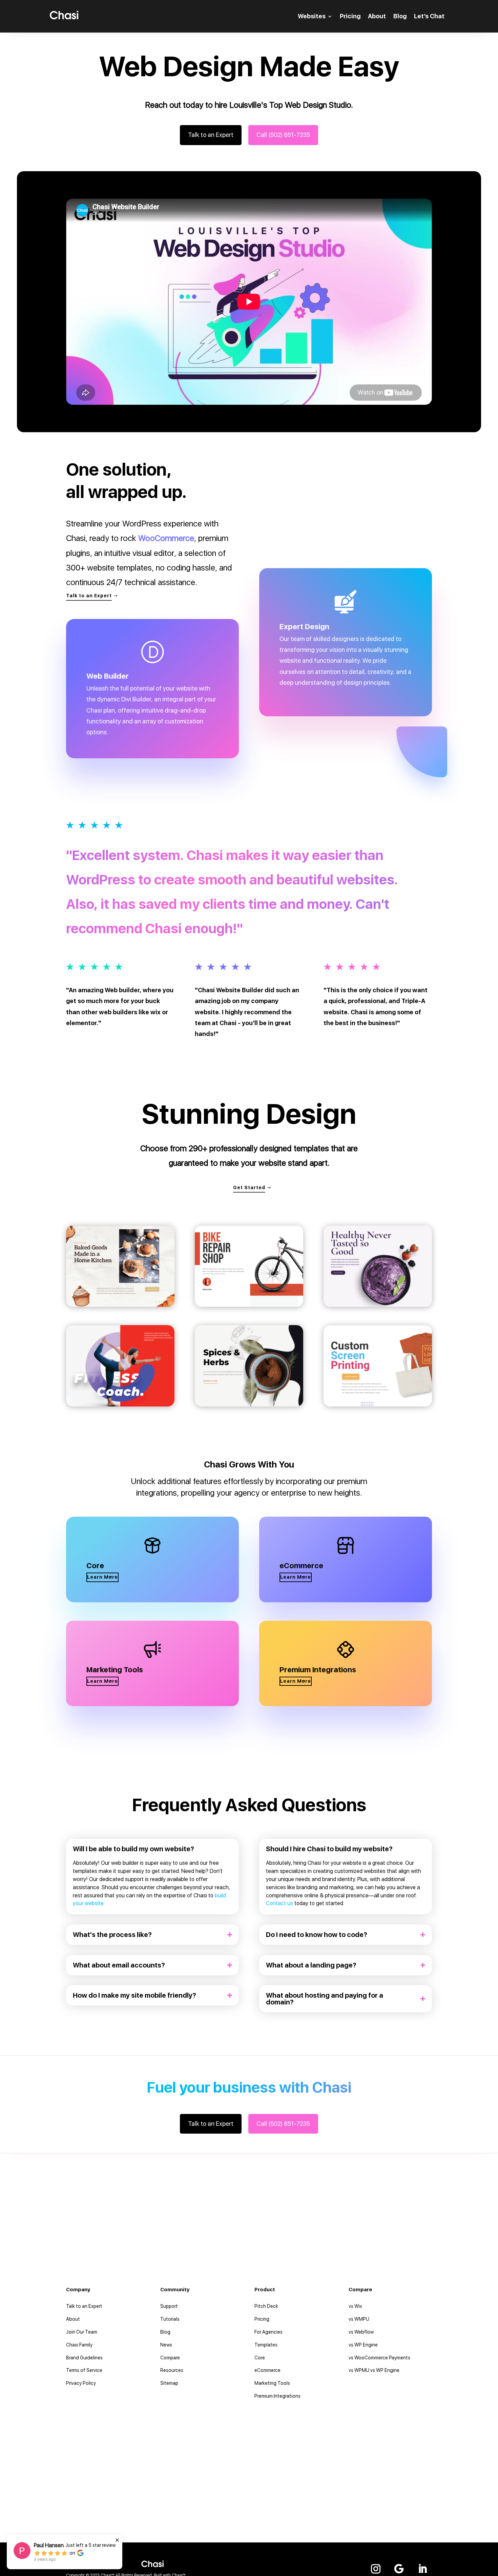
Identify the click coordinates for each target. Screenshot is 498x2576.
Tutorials (170, 2319)
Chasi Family (79, 2345)
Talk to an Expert (211, 135)
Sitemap (169, 2383)
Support (169, 2306)
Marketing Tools (272, 2383)
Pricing (350, 16)
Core (260, 2358)
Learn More (102, 1577)
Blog (400, 16)
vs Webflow (361, 2332)
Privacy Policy (81, 2383)
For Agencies (268, 2332)
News (166, 2345)
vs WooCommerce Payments (379, 2358)
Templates (266, 2345)
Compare (170, 2358)
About (377, 16)
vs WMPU (359, 2319)
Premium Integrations (277, 2396)
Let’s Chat (429, 16)
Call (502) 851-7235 (283, 135)
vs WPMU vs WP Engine (374, 2370)
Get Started (249, 1187)
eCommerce (267, 2370)
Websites (312, 16)
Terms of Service (84, 2370)
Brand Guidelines (84, 2358)
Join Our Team (82, 2332)
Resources (172, 2370)
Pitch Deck (266, 2306)
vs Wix (355, 2306)
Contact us (279, 1903)
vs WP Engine (363, 2345)
